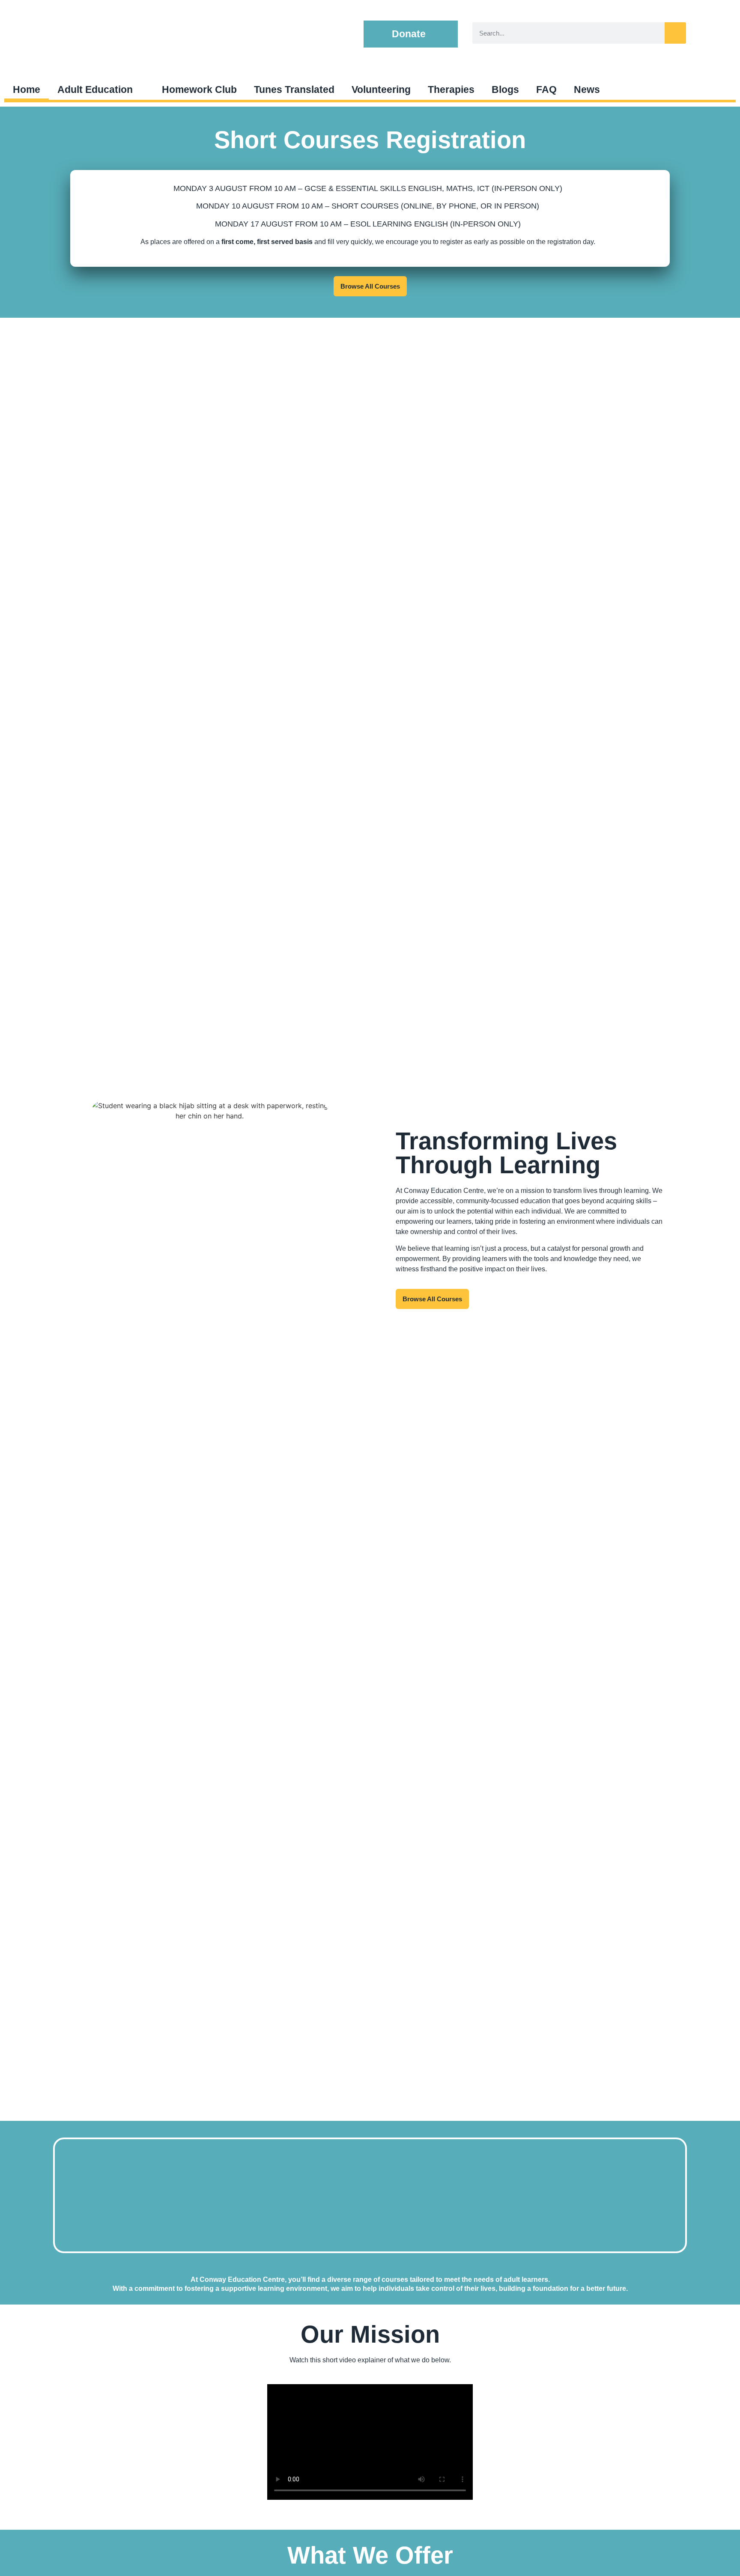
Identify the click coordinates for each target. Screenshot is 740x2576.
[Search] (675, 33)
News (587, 89)
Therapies (451, 89)
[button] (411, 34)
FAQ (546, 89)
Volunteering (381, 89)
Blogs (505, 89)
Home (27, 89)
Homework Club (199, 89)
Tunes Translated (294, 89)
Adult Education (95, 89)
